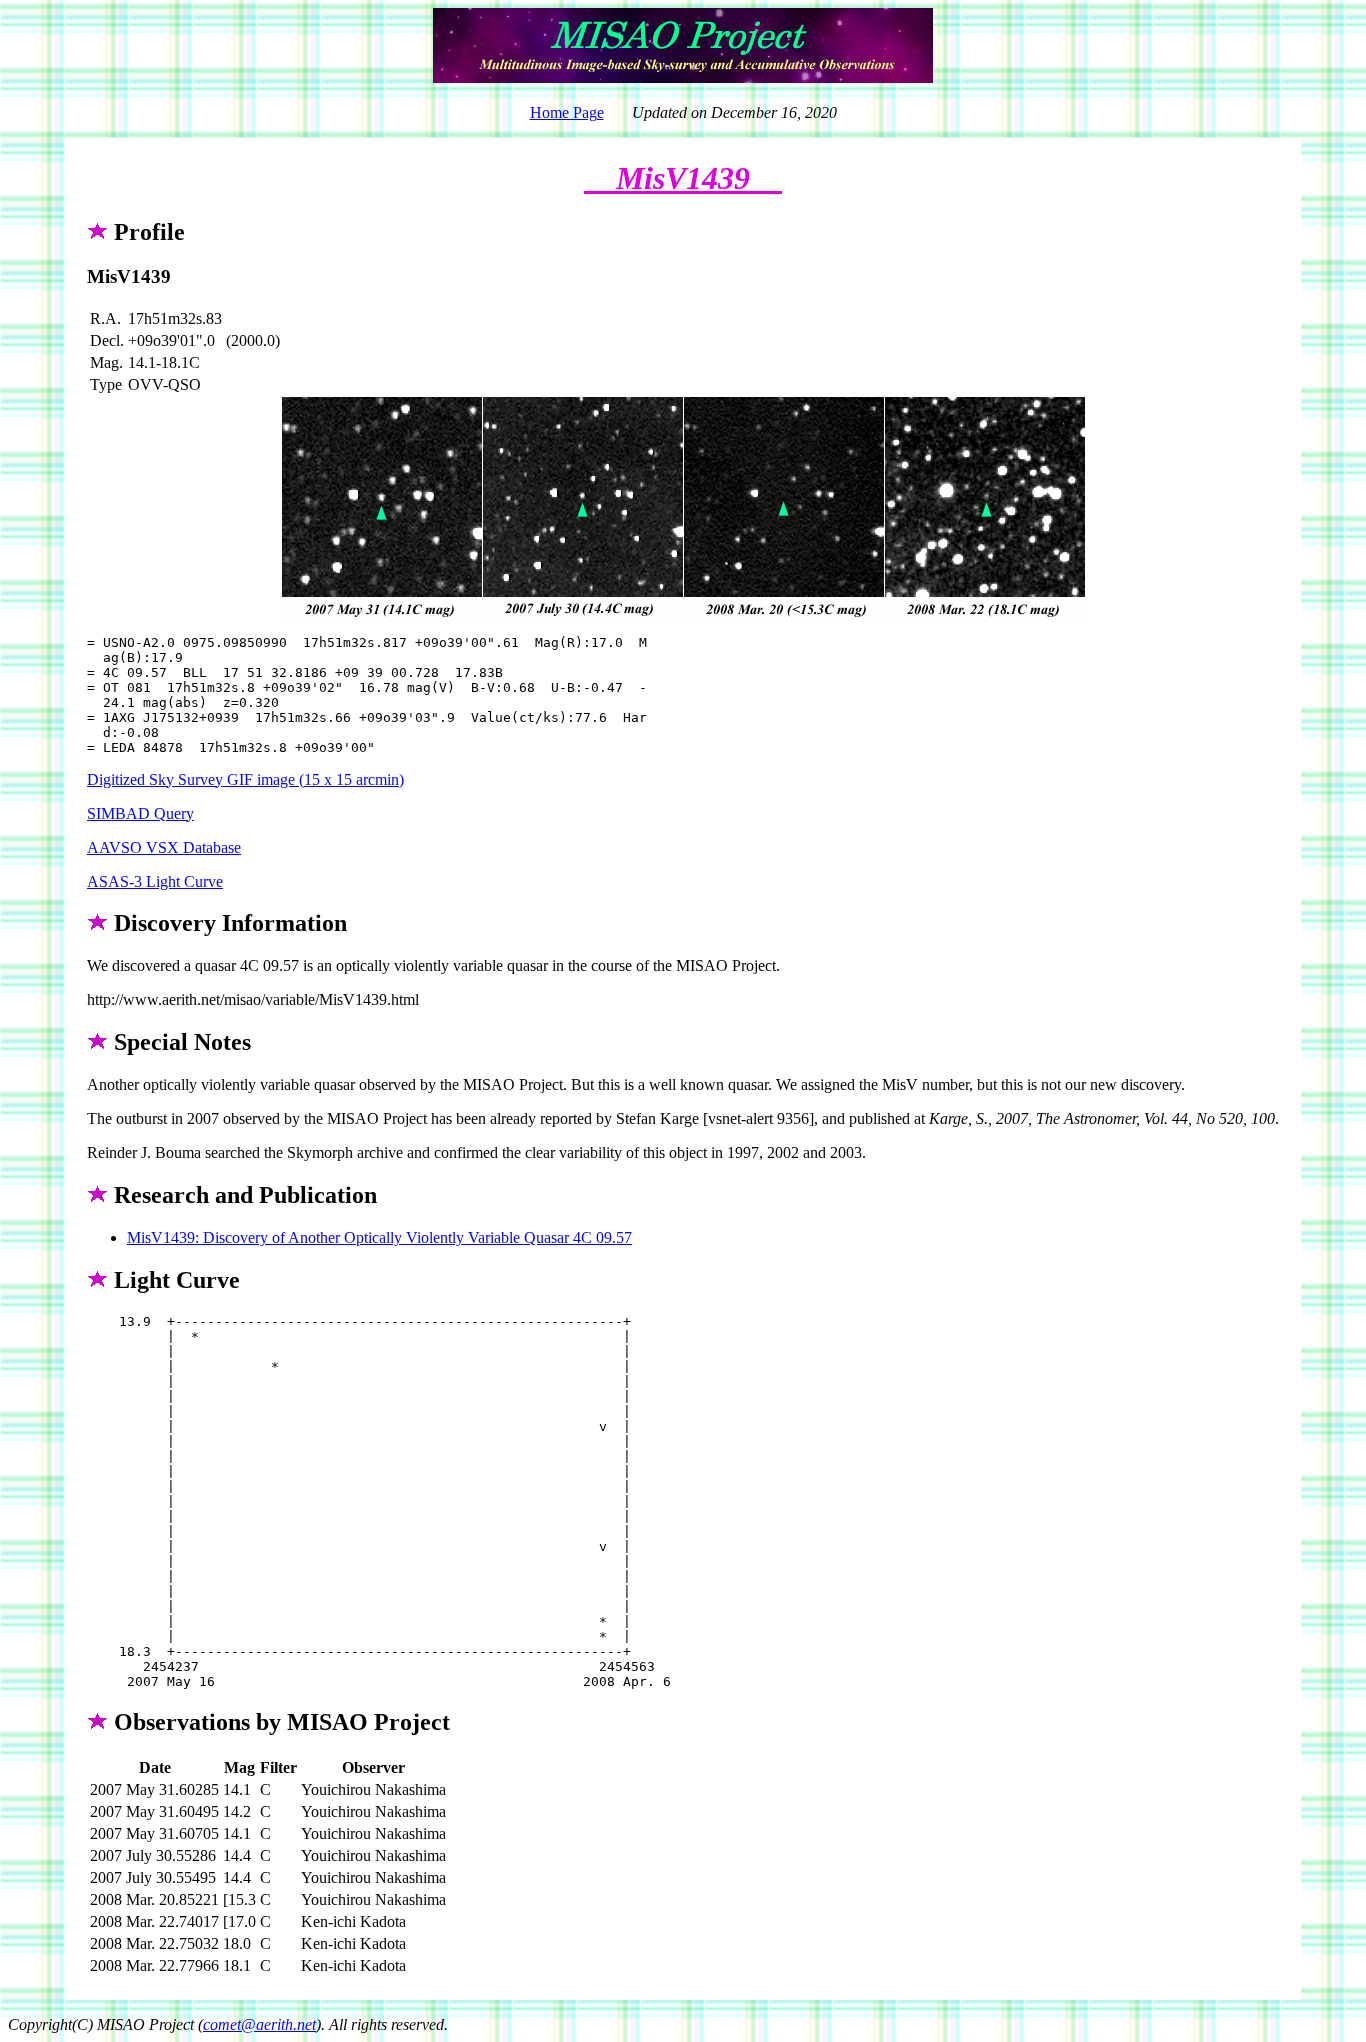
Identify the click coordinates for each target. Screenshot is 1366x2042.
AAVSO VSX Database (164, 847)
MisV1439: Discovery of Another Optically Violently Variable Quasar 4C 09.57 (379, 1237)
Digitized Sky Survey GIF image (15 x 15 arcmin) (245, 779)
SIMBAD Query (140, 813)
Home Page (567, 112)
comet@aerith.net (259, 2024)
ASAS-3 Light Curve (155, 881)
